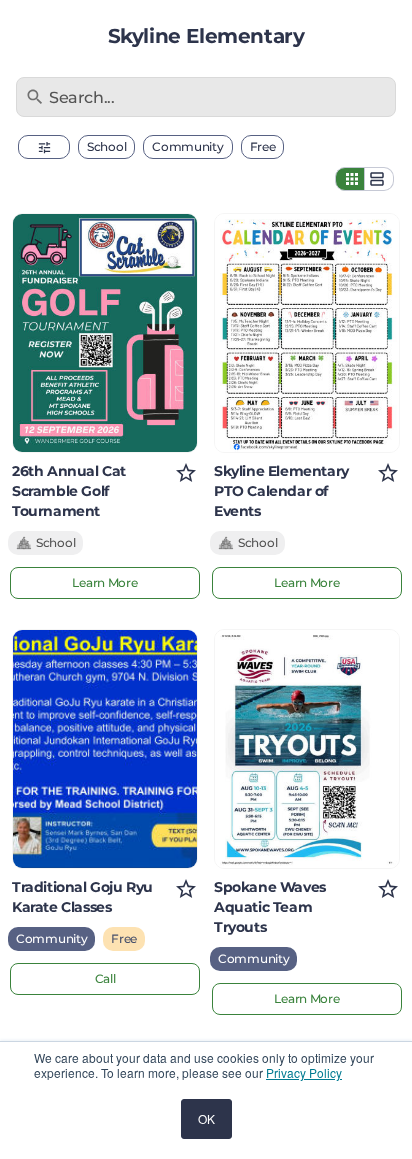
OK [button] (206, 1118)
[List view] (379, 179)
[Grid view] (350, 179)
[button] (44, 147)
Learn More (104, 582)
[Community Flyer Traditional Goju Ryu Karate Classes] (105, 749)
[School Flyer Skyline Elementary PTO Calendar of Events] (307, 333)
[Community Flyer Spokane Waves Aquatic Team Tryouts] (307, 749)
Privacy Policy (304, 1072)
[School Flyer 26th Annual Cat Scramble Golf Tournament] (105, 333)
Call (105, 978)
